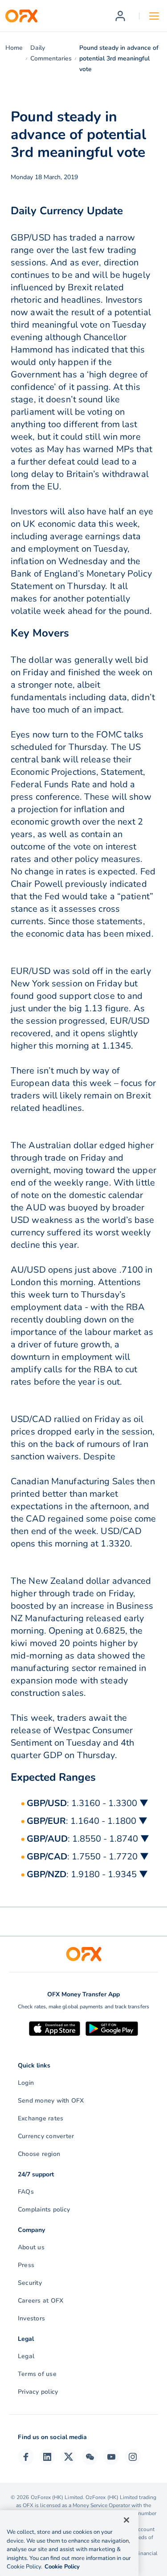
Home (14, 48)
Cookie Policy (62, 2567)
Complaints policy (44, 2209)
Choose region (39, 2154)
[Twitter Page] (69, 2457)
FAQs (26, 2192)
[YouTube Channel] (111, 2457)
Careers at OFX (41, 2301)
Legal (26, 2356)
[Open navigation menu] (154, 16)
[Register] (120, 16)
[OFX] (21, 16)
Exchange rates (41, 2118)
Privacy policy (38, 2392)
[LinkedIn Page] (47, 2457)
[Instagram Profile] (133, 2457)
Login (26, 2083)
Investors (31, 2318)
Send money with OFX (51, 2101)
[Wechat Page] (90, 2457)
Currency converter (46, 2136)
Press (26, 2265)
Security (30, 2283)
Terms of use (37, 2374)
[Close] (126, 2520)
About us (31, 2247)
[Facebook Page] (26, 2457)
